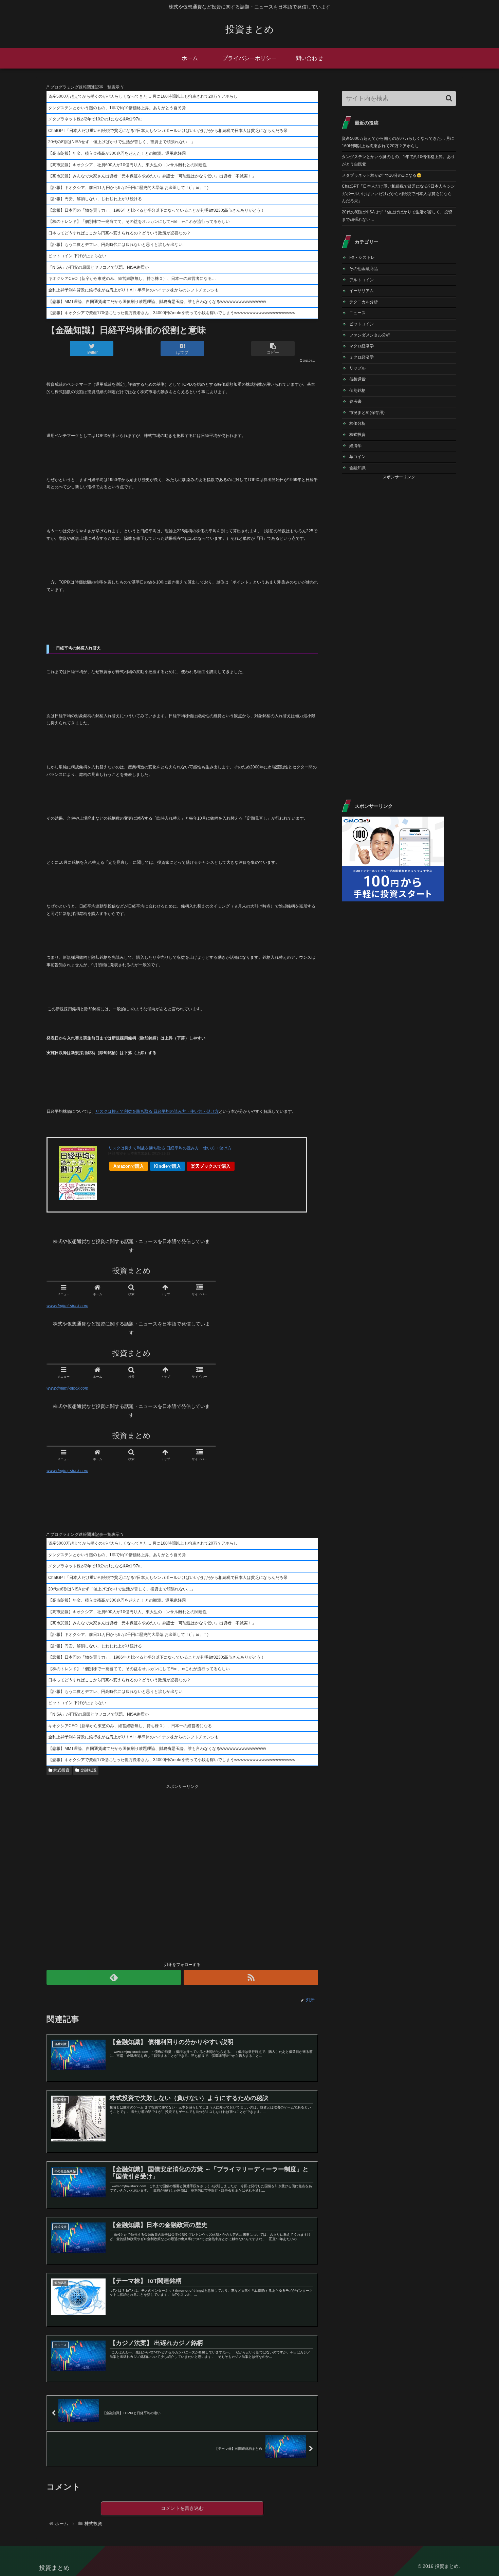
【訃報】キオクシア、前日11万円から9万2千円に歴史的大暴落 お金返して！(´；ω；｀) (128, 188)
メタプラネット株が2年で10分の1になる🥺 (382, 175)
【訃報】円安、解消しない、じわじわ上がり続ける (95, 199)
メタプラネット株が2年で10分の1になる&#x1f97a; (95, 119)
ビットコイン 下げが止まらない (77, 256)
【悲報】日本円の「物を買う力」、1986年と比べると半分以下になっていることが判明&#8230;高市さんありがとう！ (156, 210)
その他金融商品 (364, 269)
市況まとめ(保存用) (367, 413)
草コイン (357, 457)
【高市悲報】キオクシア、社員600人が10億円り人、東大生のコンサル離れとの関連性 (127, 165)
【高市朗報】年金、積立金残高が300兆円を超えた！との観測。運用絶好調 (117, 153)
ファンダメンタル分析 (370, 335)
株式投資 (61, 1770)
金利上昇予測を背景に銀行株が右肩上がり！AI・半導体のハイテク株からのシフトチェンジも (134, 290)
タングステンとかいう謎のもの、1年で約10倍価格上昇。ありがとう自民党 (117, 108)
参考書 (355, 401)
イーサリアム (362, 291)
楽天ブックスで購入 (211, 1166)
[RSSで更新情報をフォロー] (251, 1977)
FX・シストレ (362, 257)
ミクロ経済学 (362, 357)
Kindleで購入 (168, 1166)
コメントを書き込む (182, 2508)
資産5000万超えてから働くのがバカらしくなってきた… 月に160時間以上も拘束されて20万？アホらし (143, 96)
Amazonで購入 (129, 1166)
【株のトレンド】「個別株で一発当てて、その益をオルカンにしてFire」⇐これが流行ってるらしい (139, 222)
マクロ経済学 (362, 346)
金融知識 (88, 1770)
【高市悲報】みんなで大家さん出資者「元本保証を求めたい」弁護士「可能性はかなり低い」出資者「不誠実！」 (152, 176)
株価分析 (357, 423)
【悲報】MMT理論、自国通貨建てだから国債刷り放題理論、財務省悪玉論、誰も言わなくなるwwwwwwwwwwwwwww (157, 302)
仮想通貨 (357, 379)
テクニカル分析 (364, 302)
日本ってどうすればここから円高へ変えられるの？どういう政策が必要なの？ (119, 233)
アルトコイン (362, 280)
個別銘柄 (357, 390)
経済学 (355, 446)
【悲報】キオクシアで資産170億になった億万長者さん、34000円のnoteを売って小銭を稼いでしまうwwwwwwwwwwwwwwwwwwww (172, 313)
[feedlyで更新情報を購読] (114, 1977)
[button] (449, 98)
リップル (357, 368)
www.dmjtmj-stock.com (67, 1306)
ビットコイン (362, 324)
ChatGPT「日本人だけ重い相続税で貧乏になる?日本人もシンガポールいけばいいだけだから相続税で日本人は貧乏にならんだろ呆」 (170, 131)
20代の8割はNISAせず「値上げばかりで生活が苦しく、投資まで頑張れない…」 (122, 142)
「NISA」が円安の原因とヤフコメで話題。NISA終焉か (98, 267)
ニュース (357, 313)
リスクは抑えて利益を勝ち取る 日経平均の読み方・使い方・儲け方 (157, 1111)
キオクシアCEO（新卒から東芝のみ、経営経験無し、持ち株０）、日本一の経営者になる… (132, 279)
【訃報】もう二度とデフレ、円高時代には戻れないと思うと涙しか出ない (115, 245)
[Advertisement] (182, 1872)
